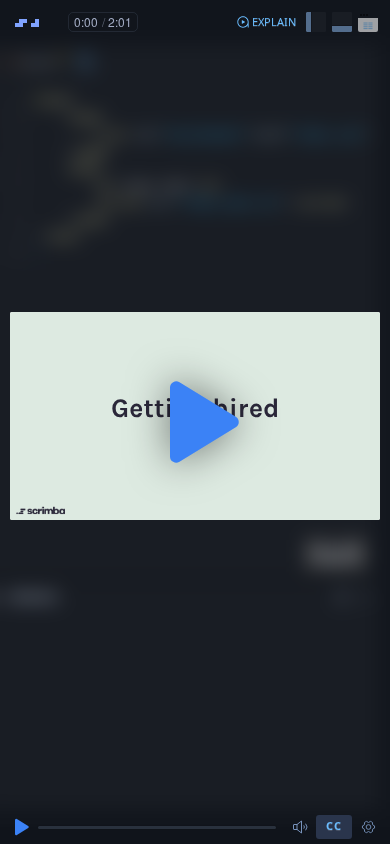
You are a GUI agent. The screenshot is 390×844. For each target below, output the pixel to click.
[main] (195, 422)
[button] (266, 22)
